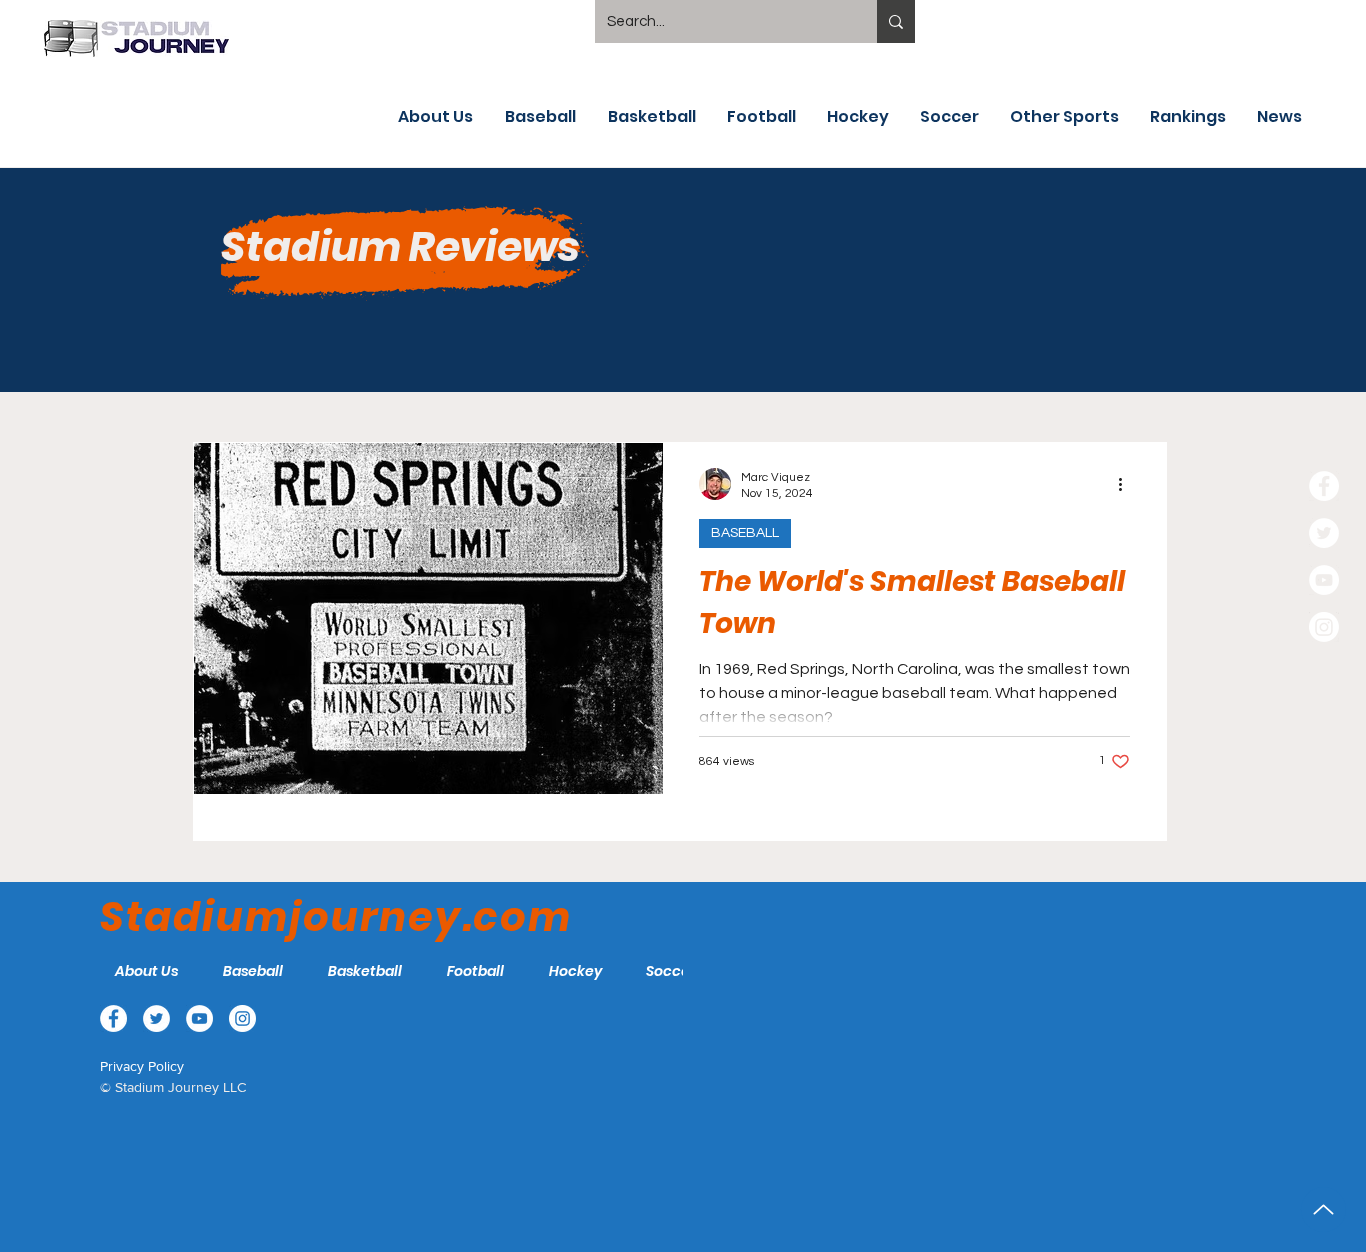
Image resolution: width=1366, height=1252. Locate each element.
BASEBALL (745, 533)
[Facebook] (1324, 486)
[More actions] (1127, 484)
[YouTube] (1324, 580)
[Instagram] (1324, 627)
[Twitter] (1324, 533)
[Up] (1323, 1209)
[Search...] (896, 21)
